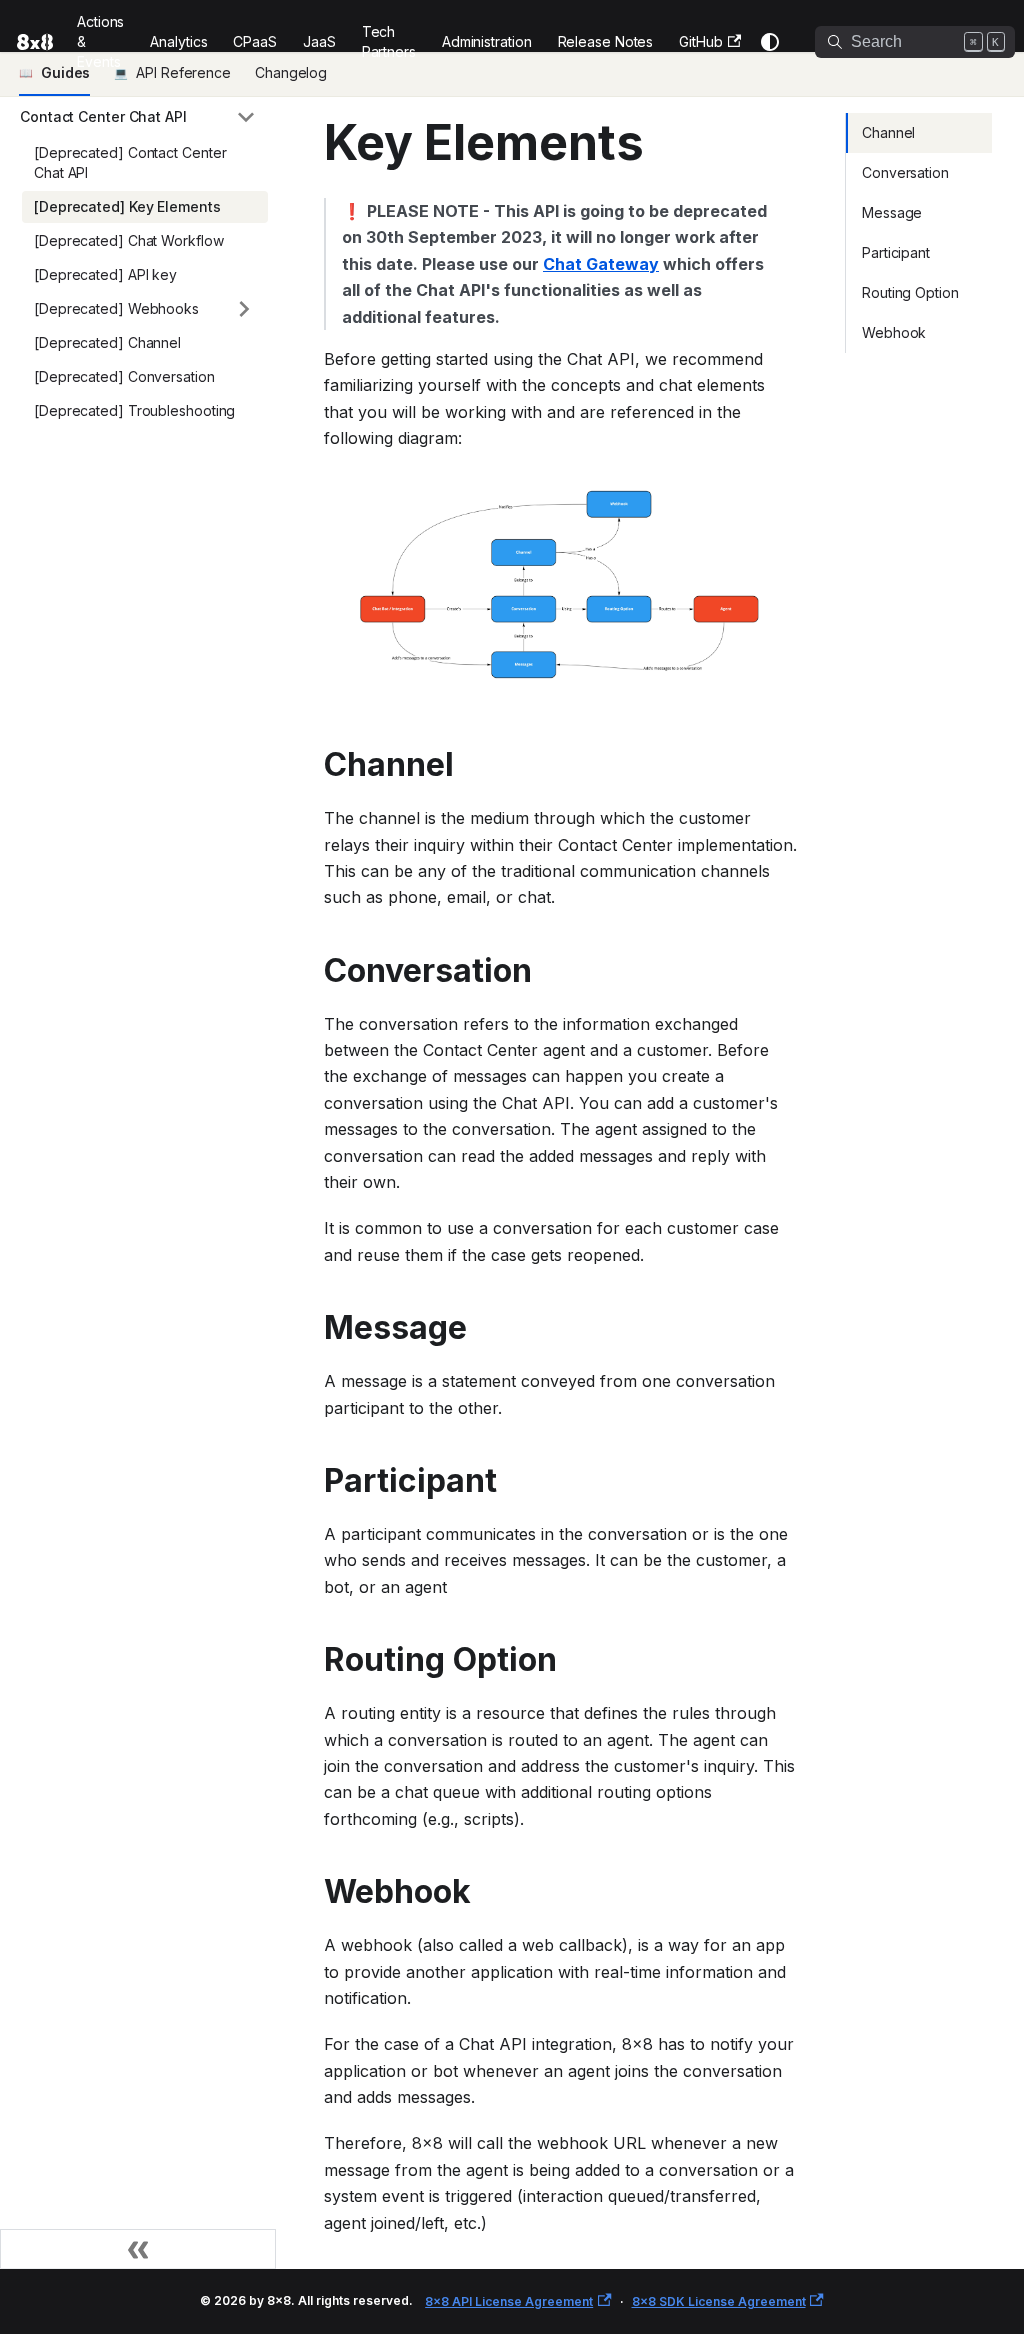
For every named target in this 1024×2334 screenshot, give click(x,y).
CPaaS (255, 41)
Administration (487, 41)
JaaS (319, 41)
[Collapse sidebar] (138, 2249)
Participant (896, 252)
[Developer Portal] (28, 42)
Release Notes (606, 41)
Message (892, 212)
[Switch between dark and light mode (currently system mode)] (770, 42)
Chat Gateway (601, 264)
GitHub (700, 41)
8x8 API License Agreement (509, 2301)
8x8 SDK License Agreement (719, 2301)
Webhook (894, 332)
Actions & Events (100, 41)
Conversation (905, 172)
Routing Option (910, 292)
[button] (138, 117)
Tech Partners (389, 41)
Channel (888, 132)
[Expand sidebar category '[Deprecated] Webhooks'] (244, 309)
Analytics (178, 41)
